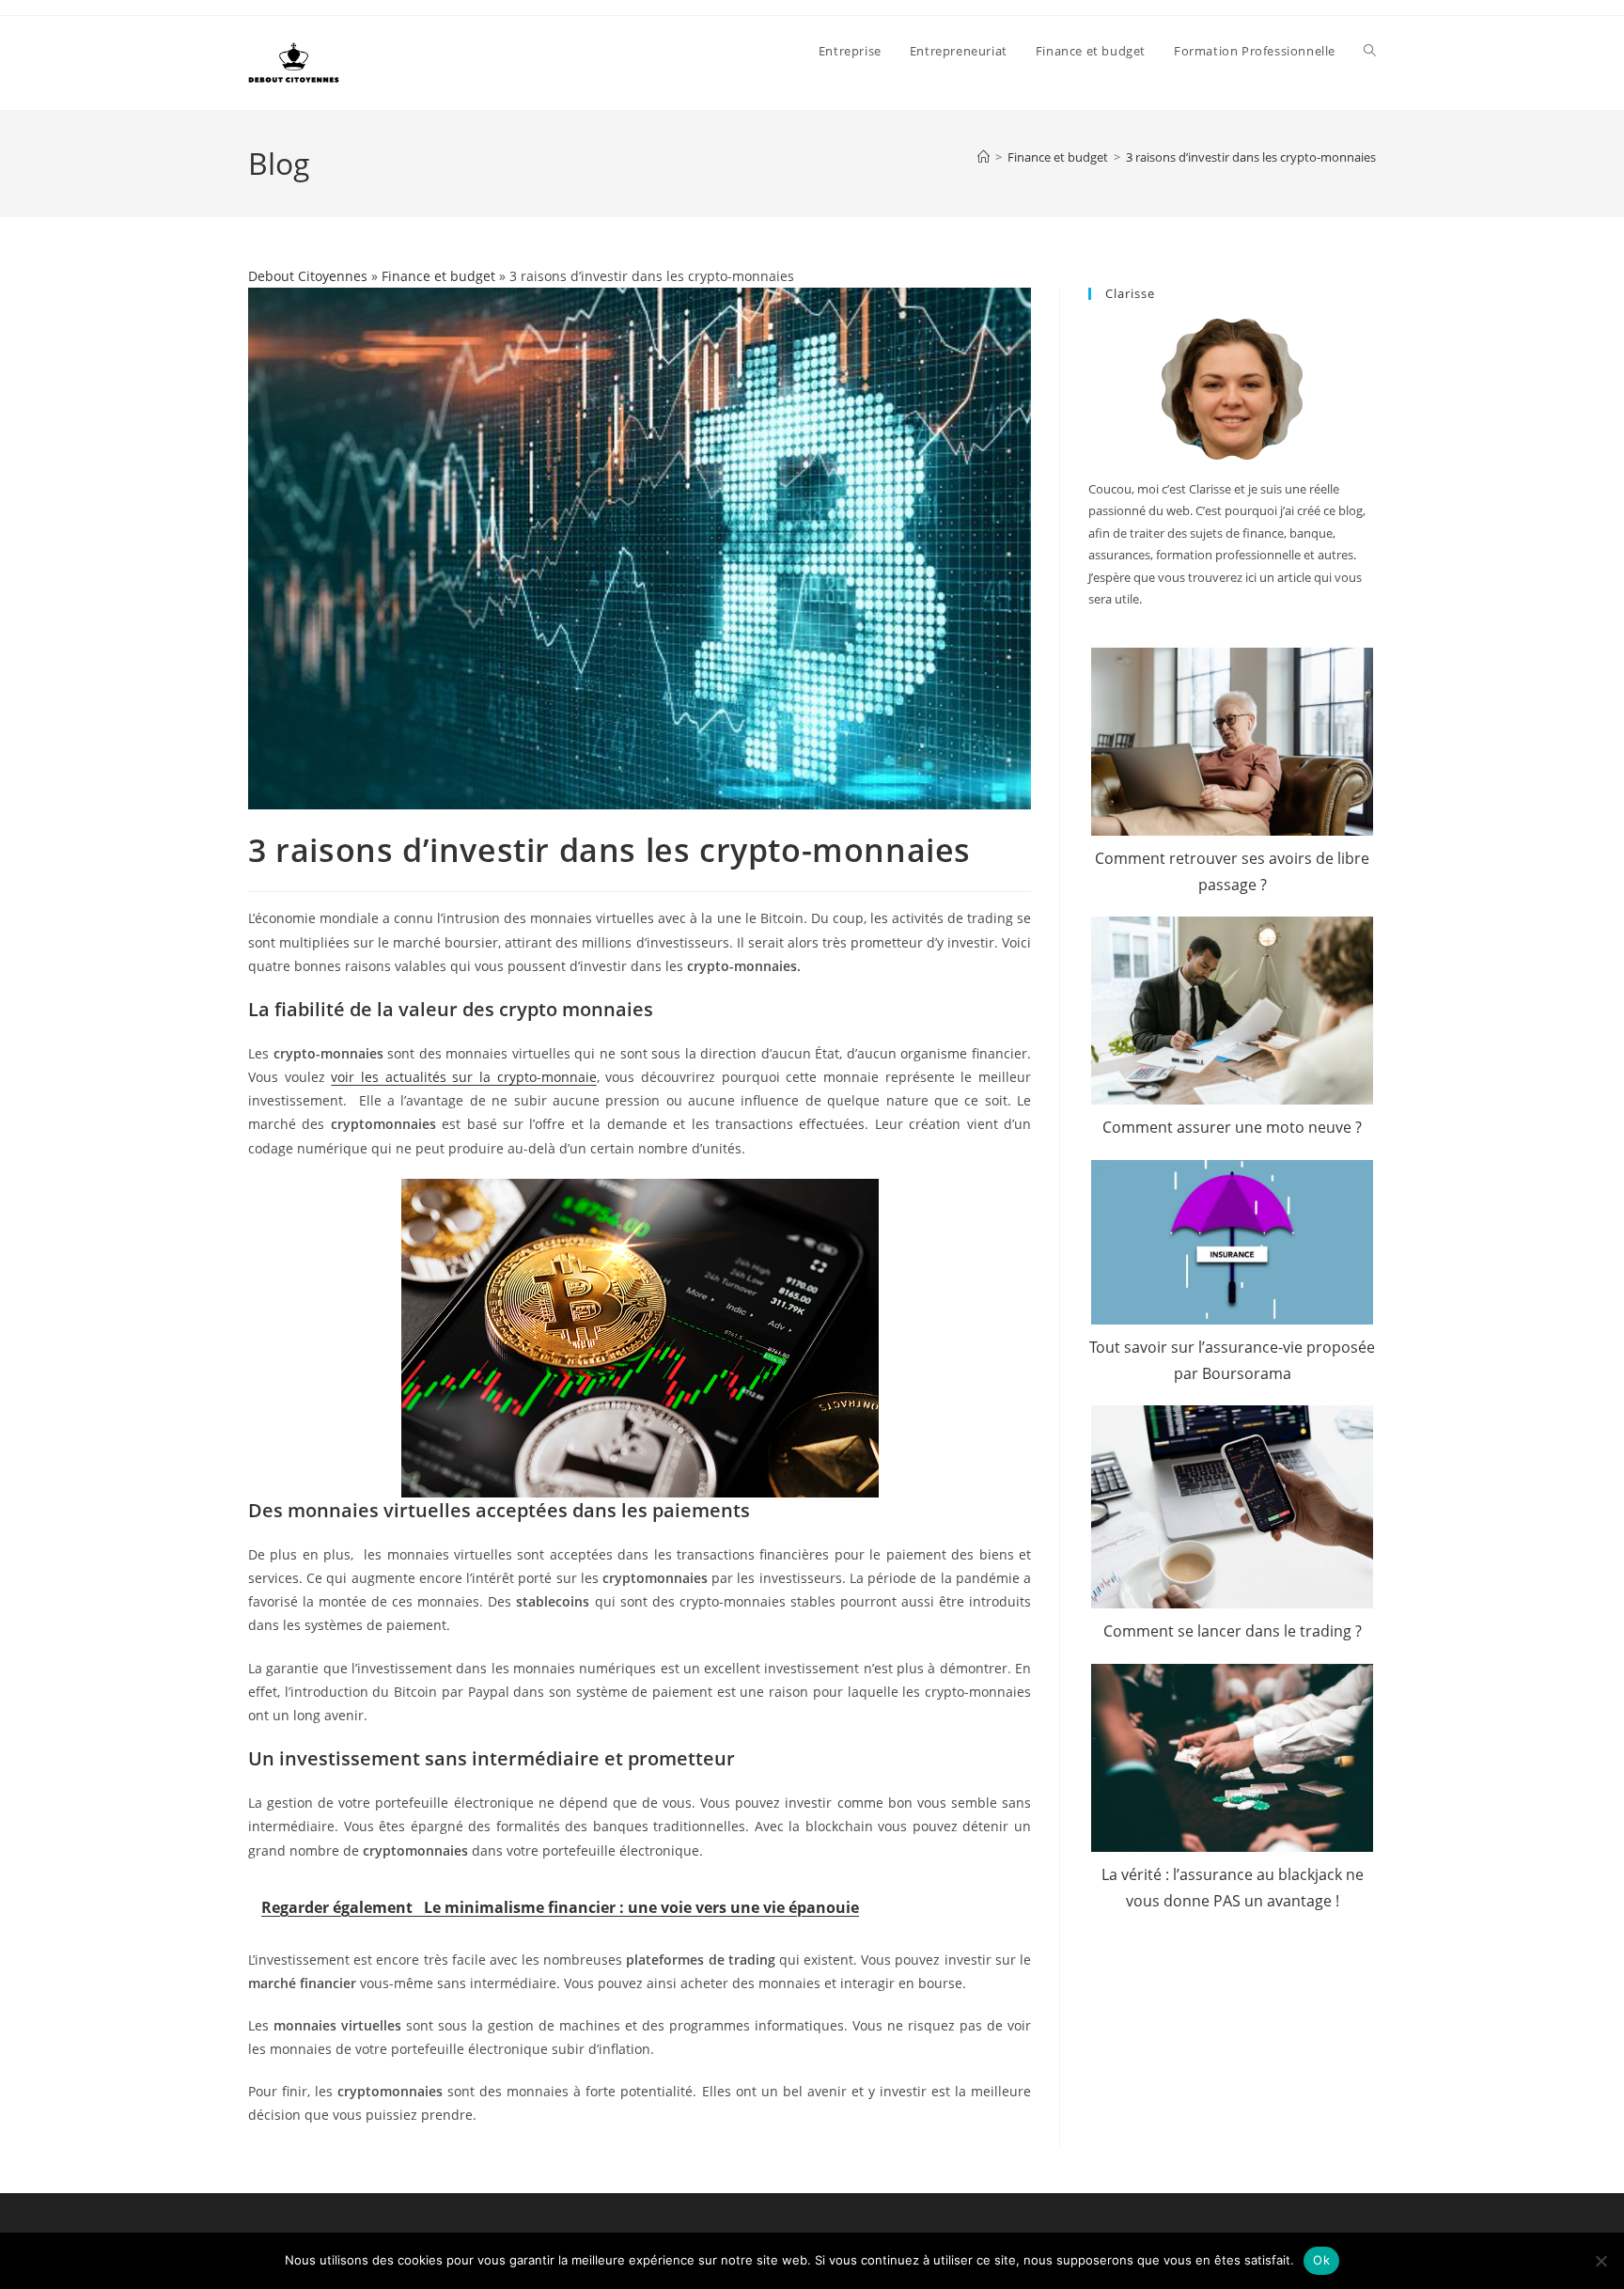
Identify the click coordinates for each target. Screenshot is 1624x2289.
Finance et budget (438, 276)
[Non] (1601, 2261)
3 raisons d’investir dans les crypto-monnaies (1251, 157)
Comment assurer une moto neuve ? (1232, 1127)
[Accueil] (984, 157)
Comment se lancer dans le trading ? (1233, 1631)
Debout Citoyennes (308, 276)
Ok (1321, 2260)
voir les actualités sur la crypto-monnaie (463, 1077)
